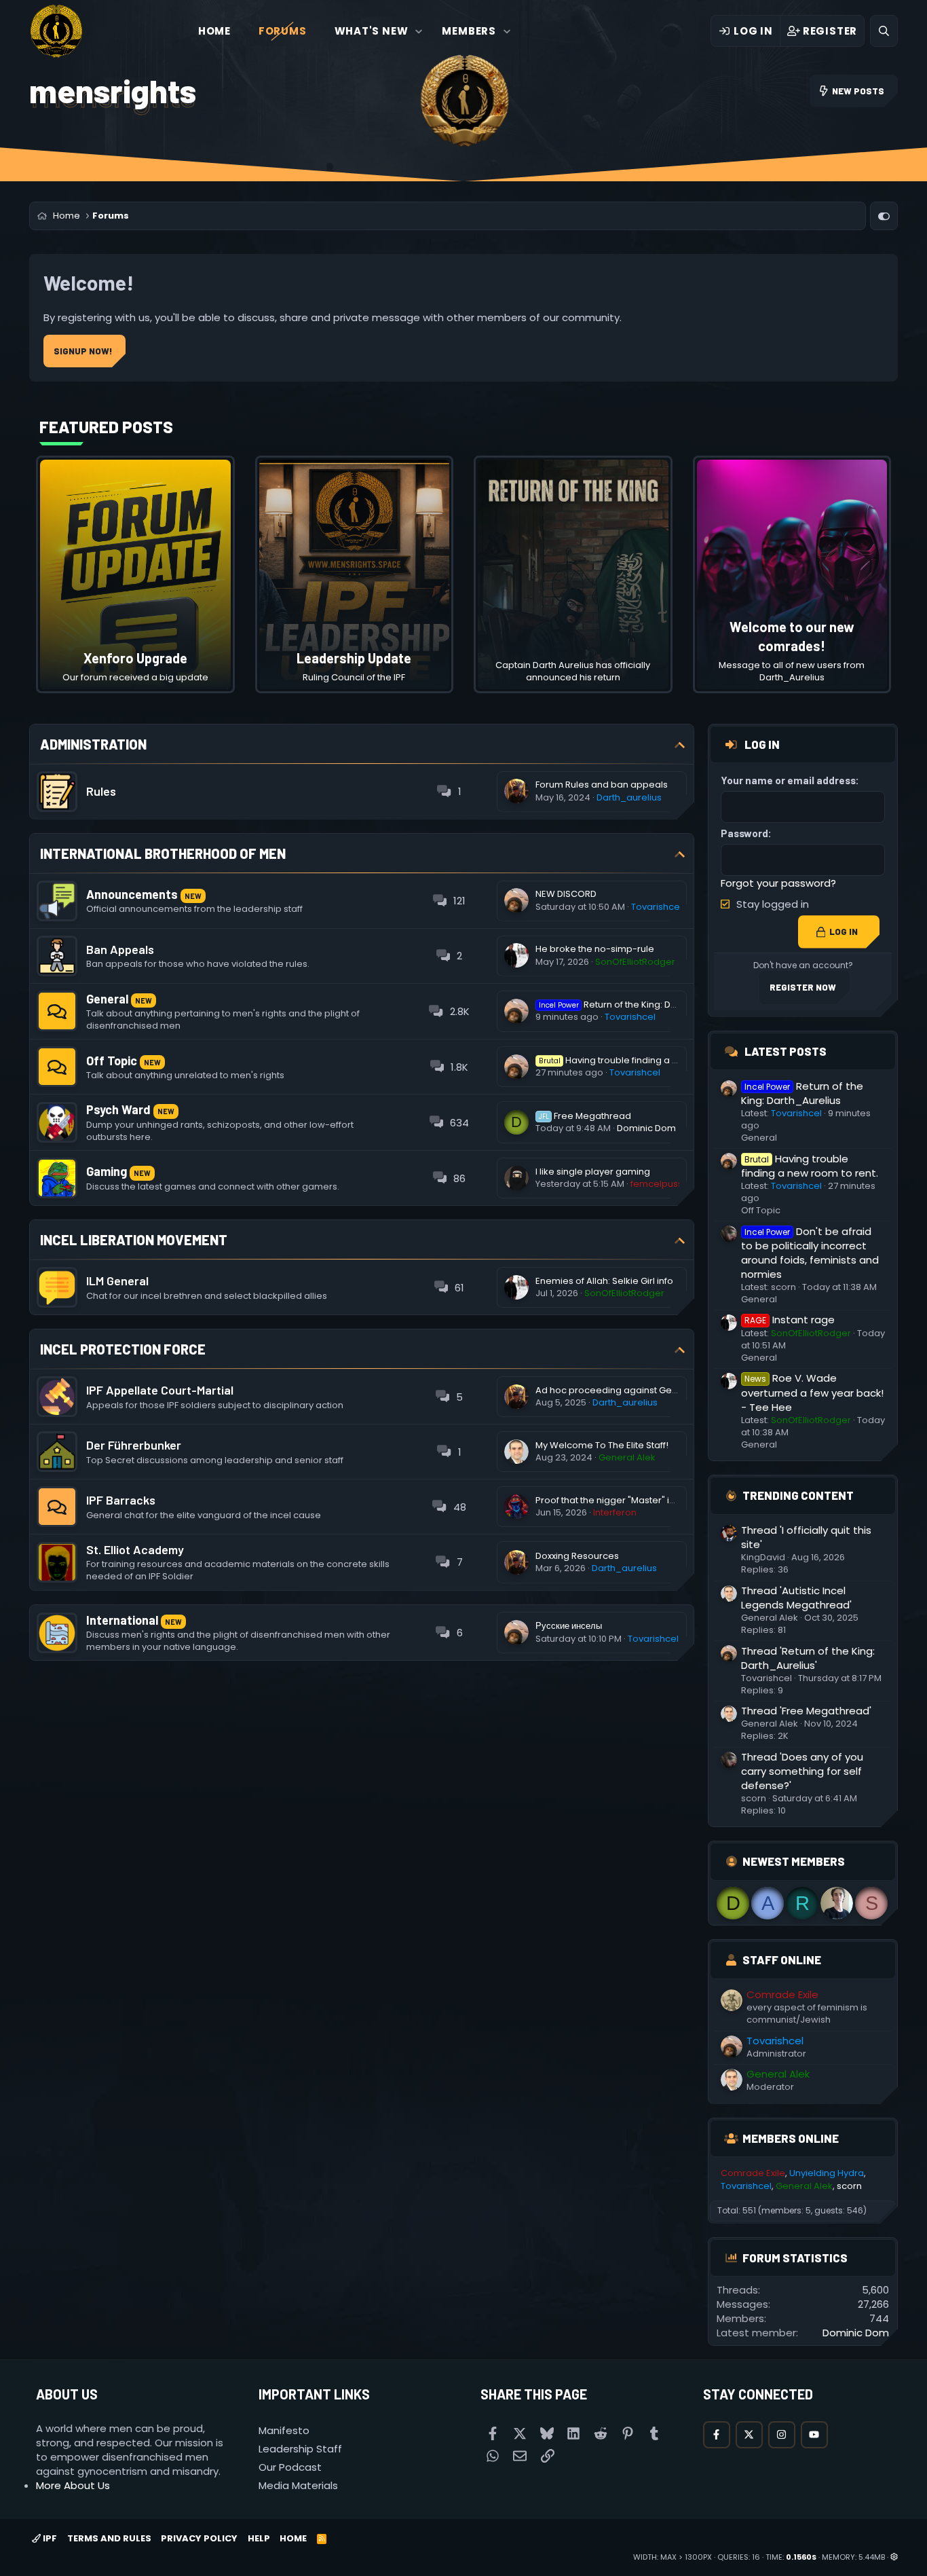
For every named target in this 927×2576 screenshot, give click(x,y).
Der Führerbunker (134, 1445)
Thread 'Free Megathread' (806, 1711)
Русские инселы (569, 1626)
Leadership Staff (300, 2449)
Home (214, 31)
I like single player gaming (593, 1172)
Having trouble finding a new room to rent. (644, 1060)
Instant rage (790, 1320)
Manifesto (284, 2430)
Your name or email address (788, 780)
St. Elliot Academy (135, 1549)
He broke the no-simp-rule (595, 949)
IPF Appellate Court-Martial (160, 1390)
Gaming (107, 1171)
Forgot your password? (778, 883)
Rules (101, 791)
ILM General (117, 1281)
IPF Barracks (121, 1500)
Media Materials (298, 2485)
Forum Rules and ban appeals (602, 785)
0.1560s (801, 2557)
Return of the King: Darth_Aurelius (634, 1005)
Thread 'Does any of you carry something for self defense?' (802, 1771)
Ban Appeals (120, 949)
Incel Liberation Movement (134, 1240)
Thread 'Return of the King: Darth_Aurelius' (808, 1658)
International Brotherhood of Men (163, 853)
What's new (372, 31)
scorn (783, 1287)
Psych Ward (118, 1109)
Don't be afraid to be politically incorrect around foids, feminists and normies (810, 1253)
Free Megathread (585, 1116)
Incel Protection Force (123, 1349)
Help (259, 2538)
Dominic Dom (646, 1128)
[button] (419, 31)
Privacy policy (199, 2538)
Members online (791, 2138)
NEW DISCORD (566, 894)
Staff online (782, 1959)
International (122, 1620)
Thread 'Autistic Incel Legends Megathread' (796, 1598)
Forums (283, 31)
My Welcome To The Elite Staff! (602, 1445)
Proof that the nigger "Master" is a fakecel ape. (638, 1500)
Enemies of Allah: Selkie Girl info (604, 1281)
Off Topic (112, 1061)
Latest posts (786, 1051)
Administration (93, 744)
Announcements (132, 894)
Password (744, 833)
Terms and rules (109, 2538)
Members (469, 31)
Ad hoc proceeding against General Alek (626, 1390)
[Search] (884, 31)
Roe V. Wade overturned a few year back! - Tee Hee (812, 1392)
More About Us (73, 2485)
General (107, 999)
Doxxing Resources (577, 1556)
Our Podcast (290, 2467)
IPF (49, 2538)
